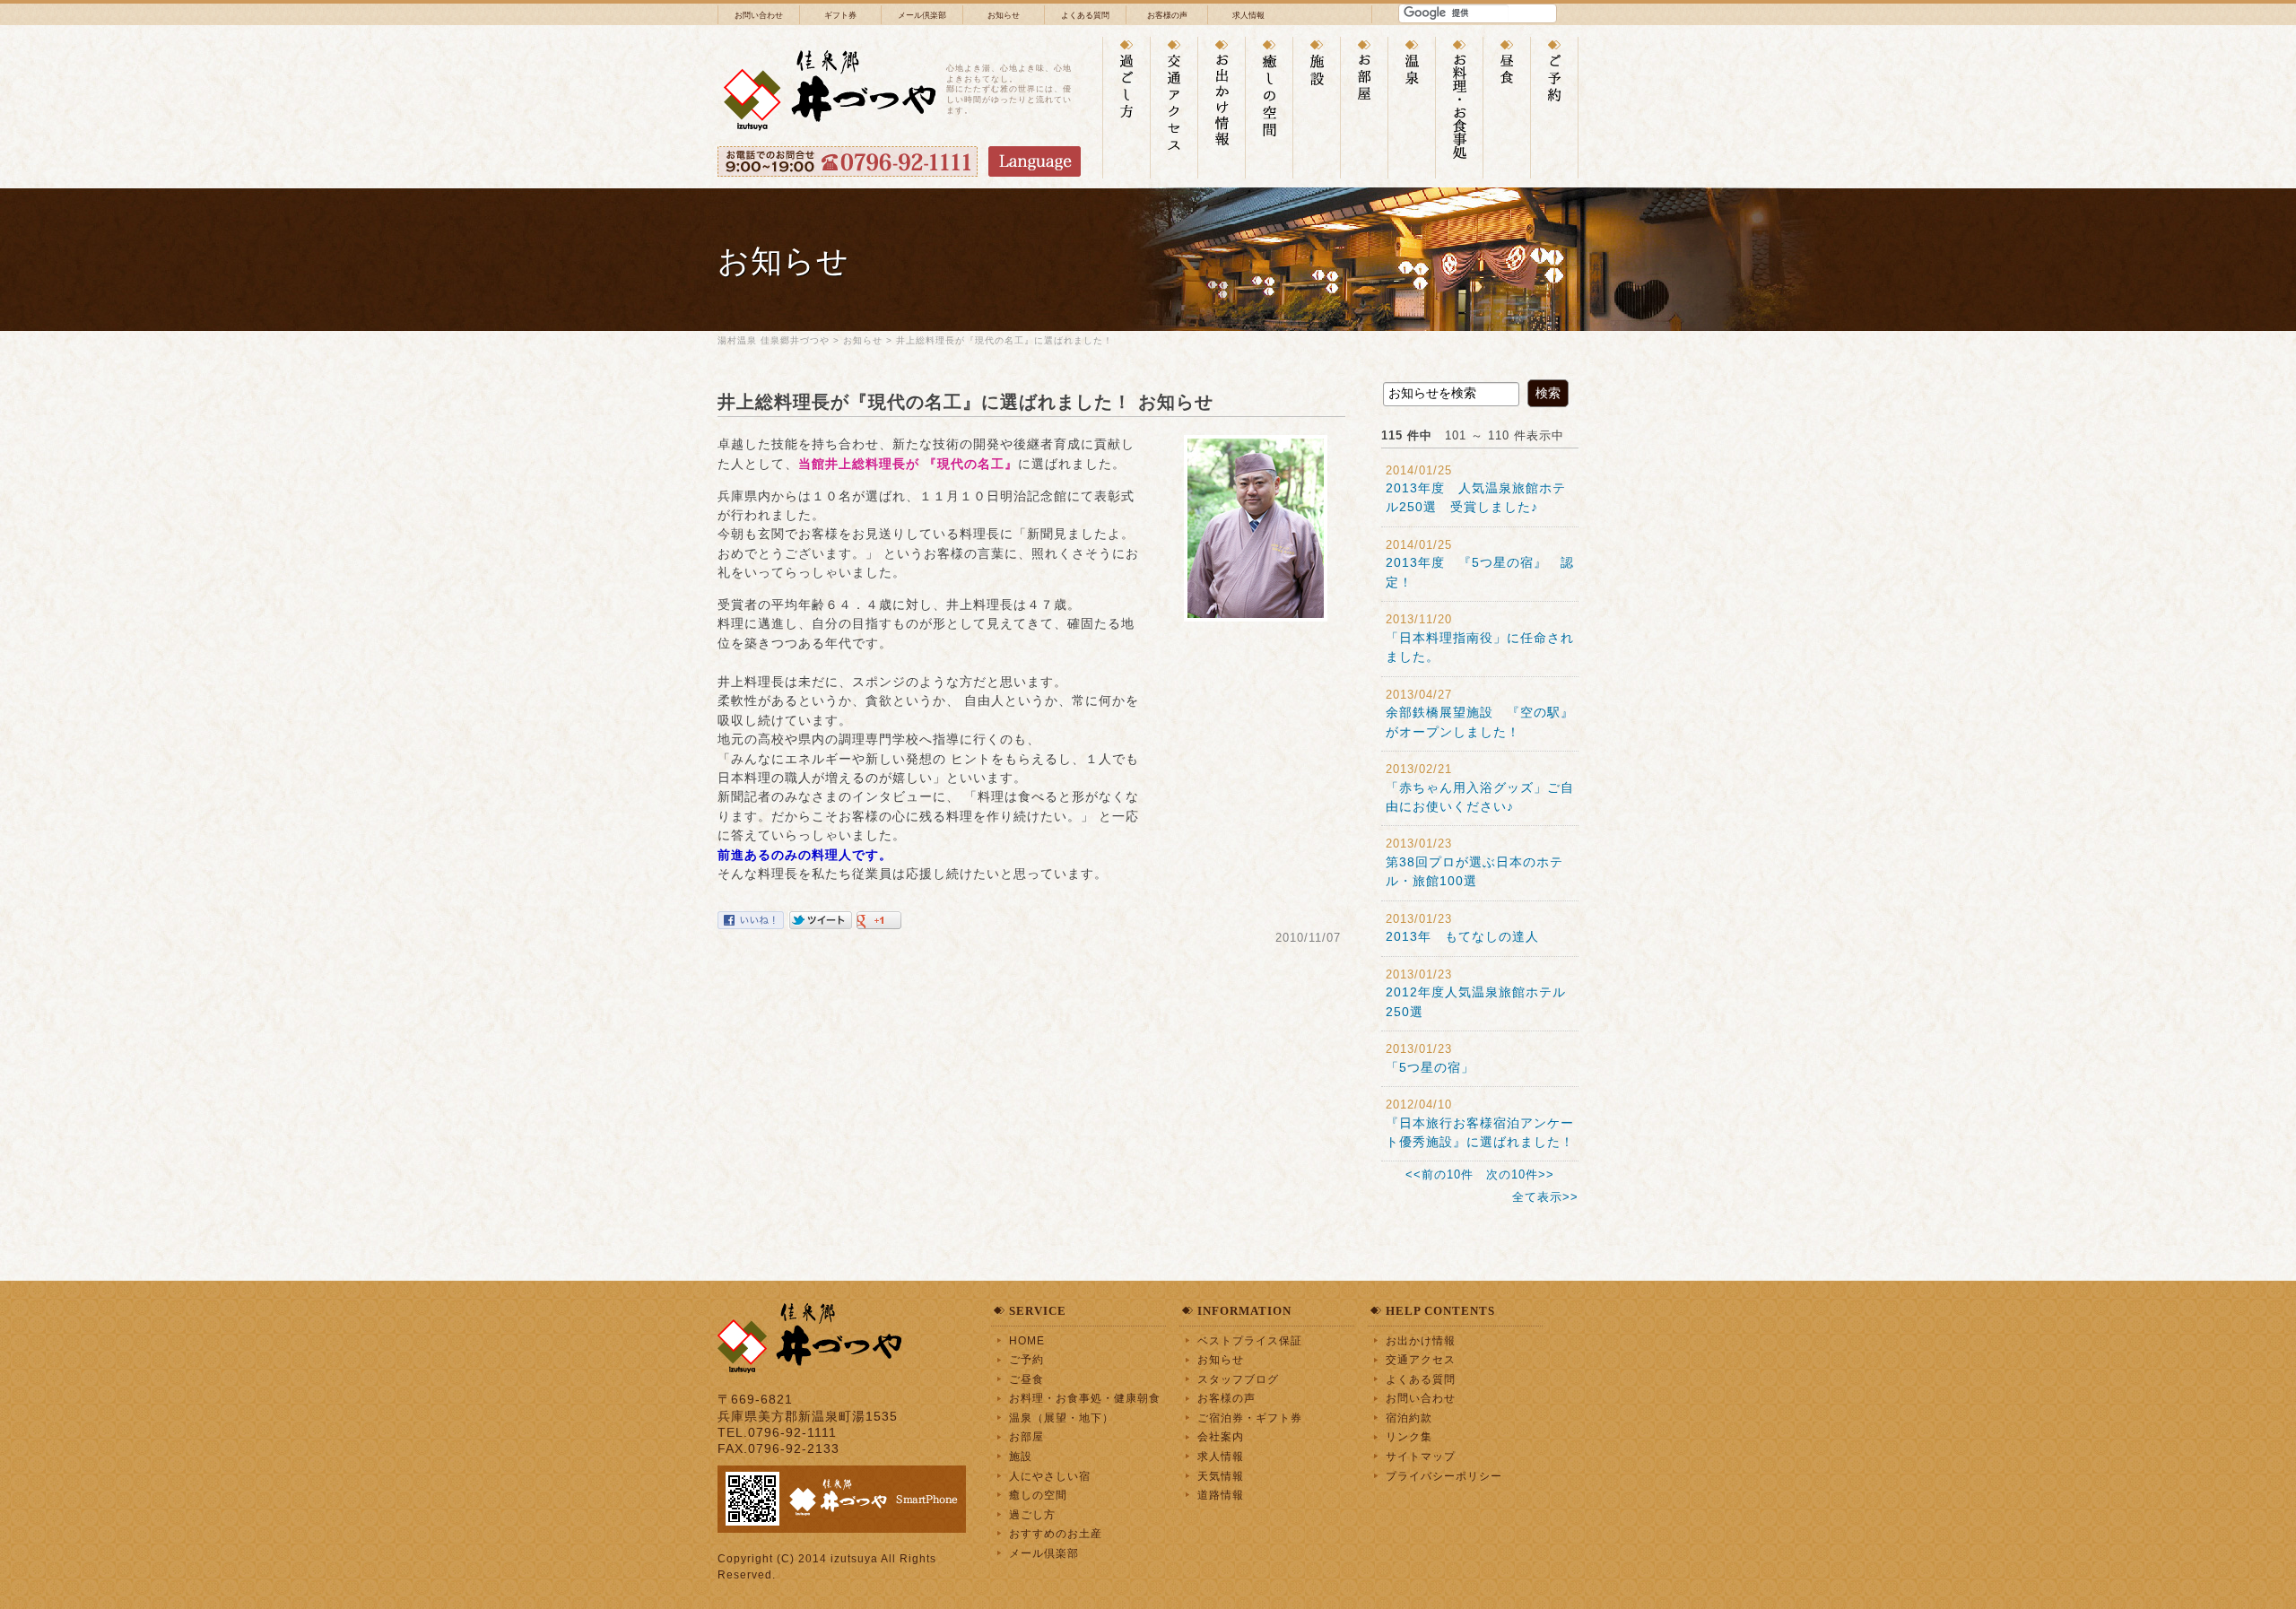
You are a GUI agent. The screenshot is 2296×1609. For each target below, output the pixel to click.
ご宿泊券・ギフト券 (1250, 1418)
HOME (1027, 1340)
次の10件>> (1520, 1174)
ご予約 (1026, 1359)
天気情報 (1221, 1476)
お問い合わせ (759, 15)
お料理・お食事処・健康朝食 (1085, 1398)
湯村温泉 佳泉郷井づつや (774, 340)
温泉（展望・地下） (1061, 1418)
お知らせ (1004, 15)
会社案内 (1221, 1436)
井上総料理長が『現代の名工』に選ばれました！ (1004, 340)
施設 (1021, 1456)
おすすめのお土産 (1056, 1533)
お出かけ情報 (1421, 1340)
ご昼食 (1026, 1379)
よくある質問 (1085, 15)
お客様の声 (1167, 15)
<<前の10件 (1439, 1174)
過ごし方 (1032, 1514)
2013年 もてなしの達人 (1462, 936)
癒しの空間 (1038, 1495)
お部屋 (1026, 1436)
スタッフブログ (1238, 1379)
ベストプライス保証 (1250, 1340)
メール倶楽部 (922, 15)
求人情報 (1248, 15)
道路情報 (1221, 1495)
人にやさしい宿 (1050, 1476)
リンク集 (1409, 1436)
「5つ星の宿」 (1430, 1067)
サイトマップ (1421, 1456)
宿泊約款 (1409, 1418)
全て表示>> (1545, 1197)
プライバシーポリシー (1444, 1476)
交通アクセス (1421, 1359)
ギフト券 (840, 15)
